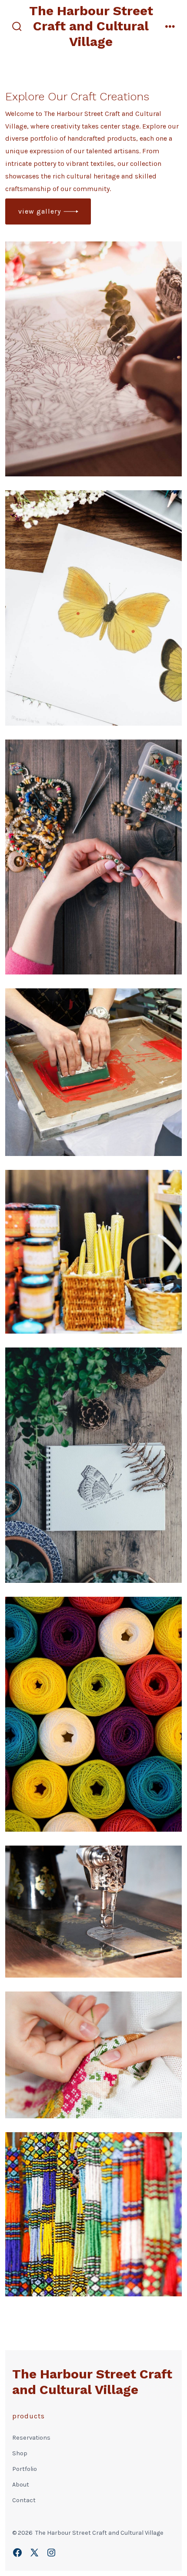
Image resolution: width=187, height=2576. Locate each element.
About (21, 2485)
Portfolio (25, 2469)
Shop (20, 2453)
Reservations (31, 2438)
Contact (24, 2500)
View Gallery (40, 211)
